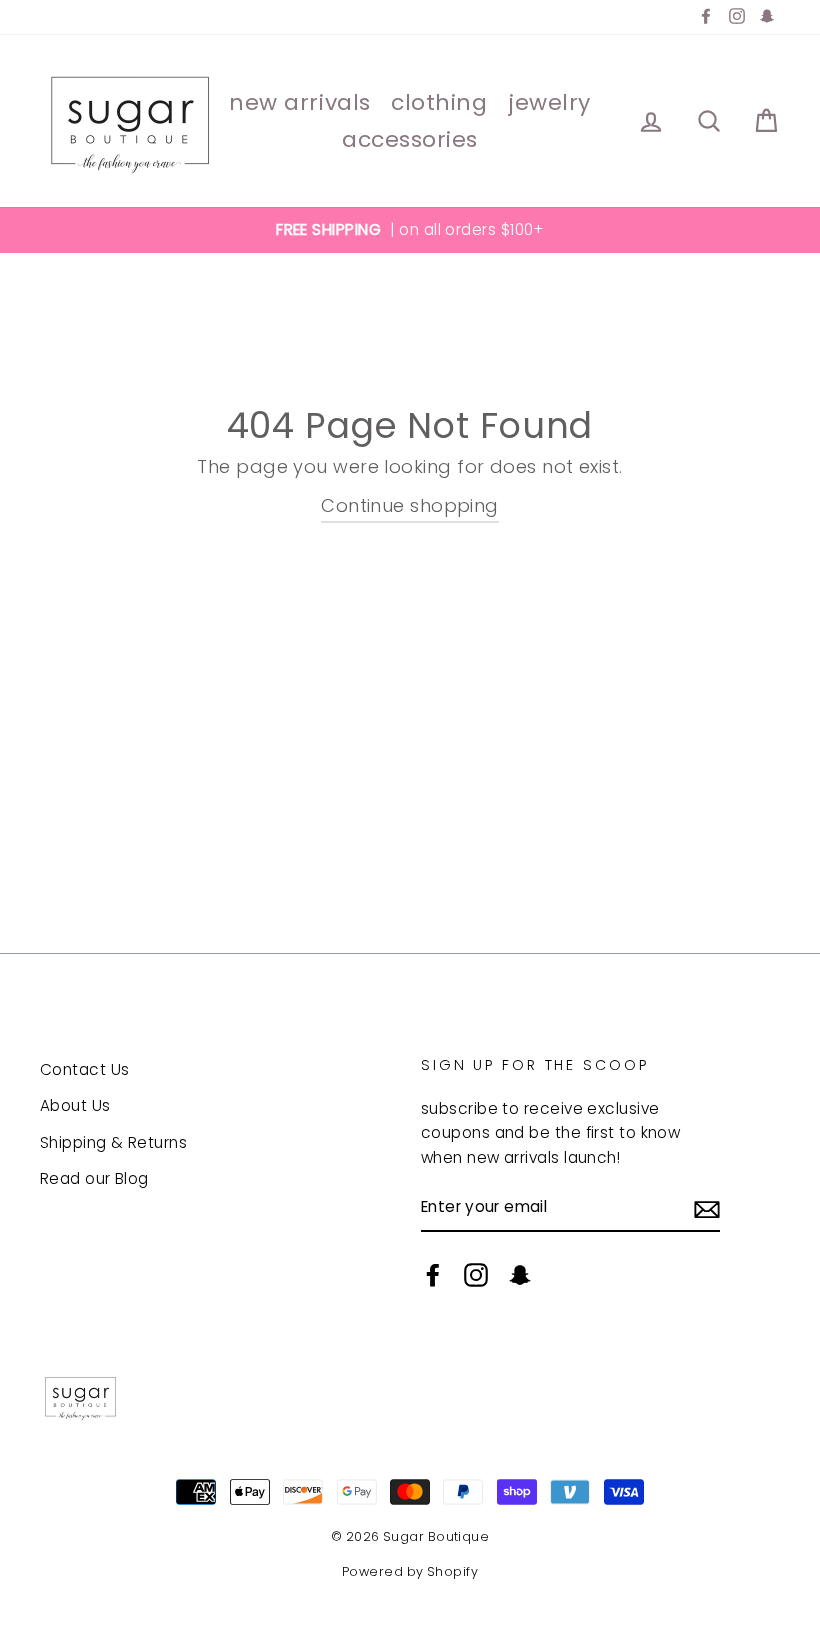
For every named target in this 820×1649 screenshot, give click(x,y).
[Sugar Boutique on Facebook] (433, 1274)
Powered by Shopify (410, 1571)
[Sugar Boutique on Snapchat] (520, 1274)
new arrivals (300, 102)
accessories (410, 139)
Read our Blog (94, 1178)
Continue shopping (410, 505)
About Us (75, 1105)
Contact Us (85, 1069)
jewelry (549, 102)
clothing (439, 102)
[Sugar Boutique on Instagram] (476, 1274)
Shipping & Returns (113, 1142)
